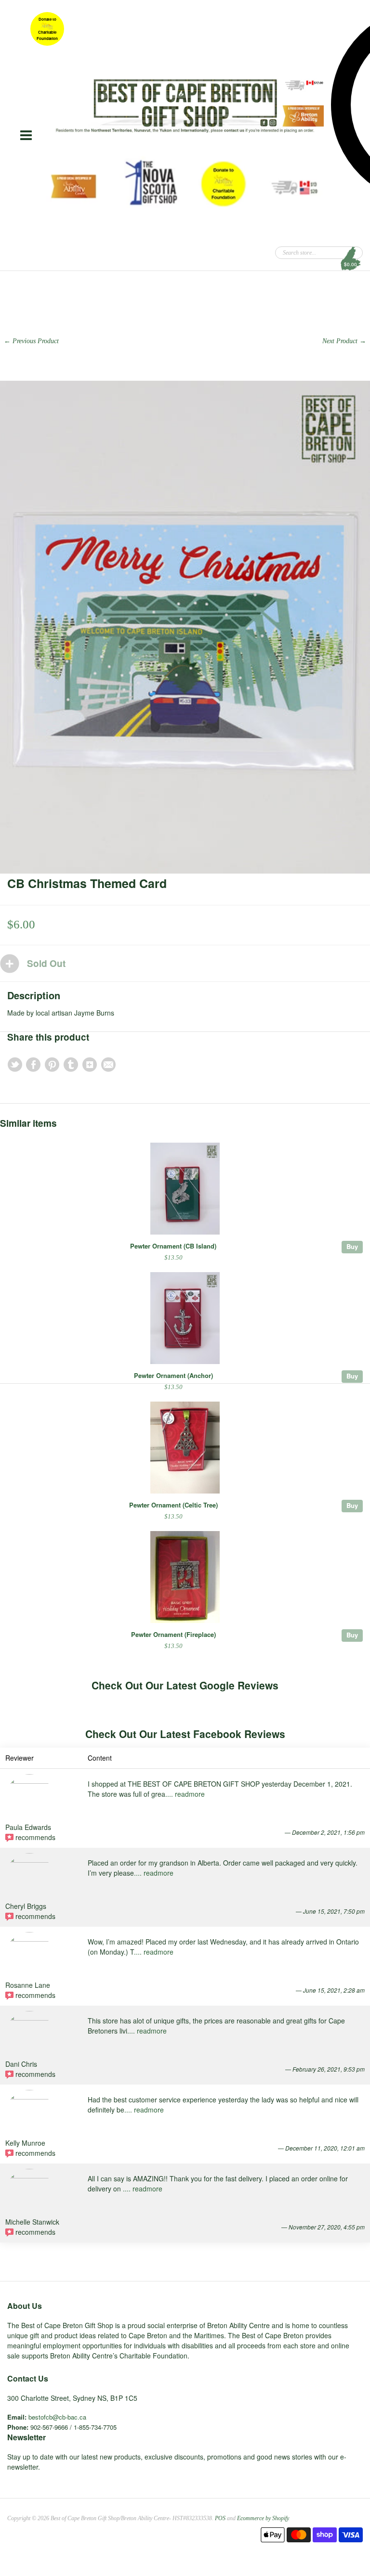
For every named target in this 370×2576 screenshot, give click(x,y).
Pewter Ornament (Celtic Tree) (173, 1505)
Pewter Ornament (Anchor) (173, 1375)
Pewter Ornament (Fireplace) (173, 1634)
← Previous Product (31, 341)
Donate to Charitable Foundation (47, 29)
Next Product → (344, 341)
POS (220, 2518)
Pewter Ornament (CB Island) (173, 1246)
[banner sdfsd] (185, 106)
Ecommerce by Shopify (263, 2518)
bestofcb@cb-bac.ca (57, 2417)
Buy (352, 1246)
